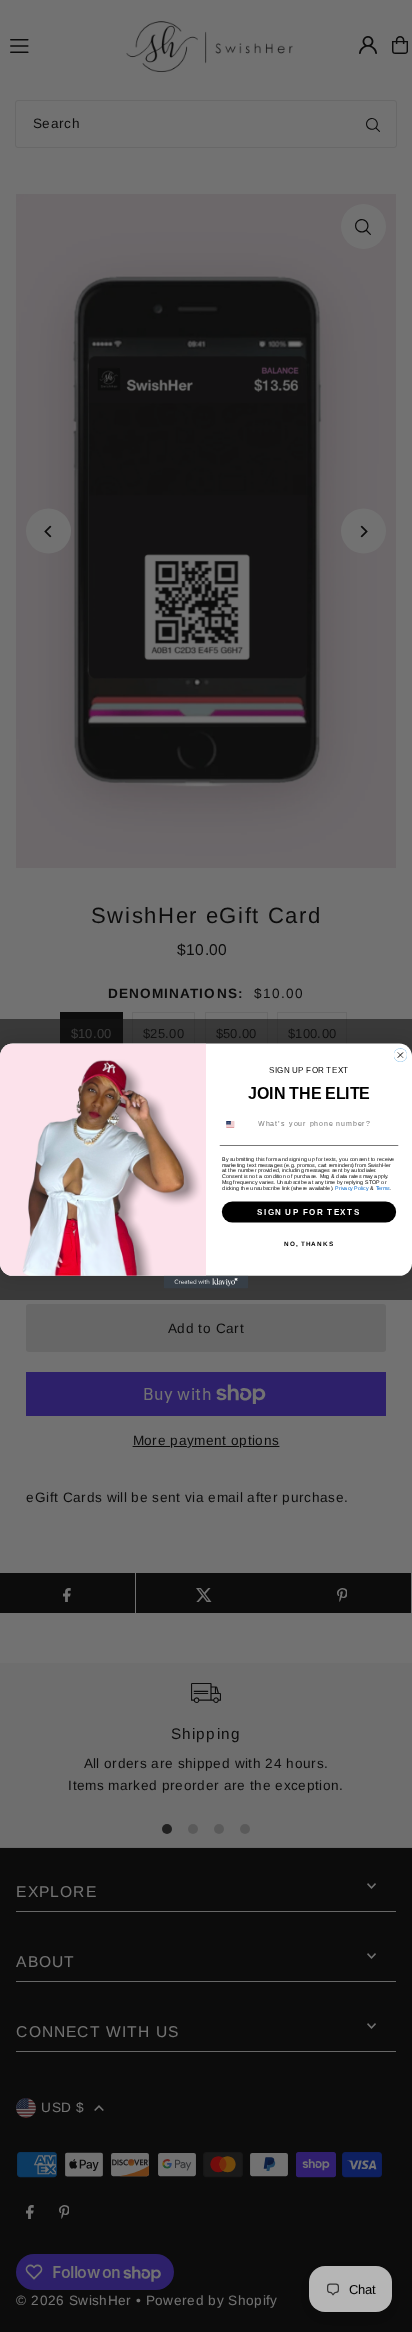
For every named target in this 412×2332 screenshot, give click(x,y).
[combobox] (236, 1124)
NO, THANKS (309, 1243)
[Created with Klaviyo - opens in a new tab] (206, 1282)
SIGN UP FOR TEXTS (309, 1211)
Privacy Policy (351, 1188)
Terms (383, 1188)
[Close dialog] (400, 1055)
